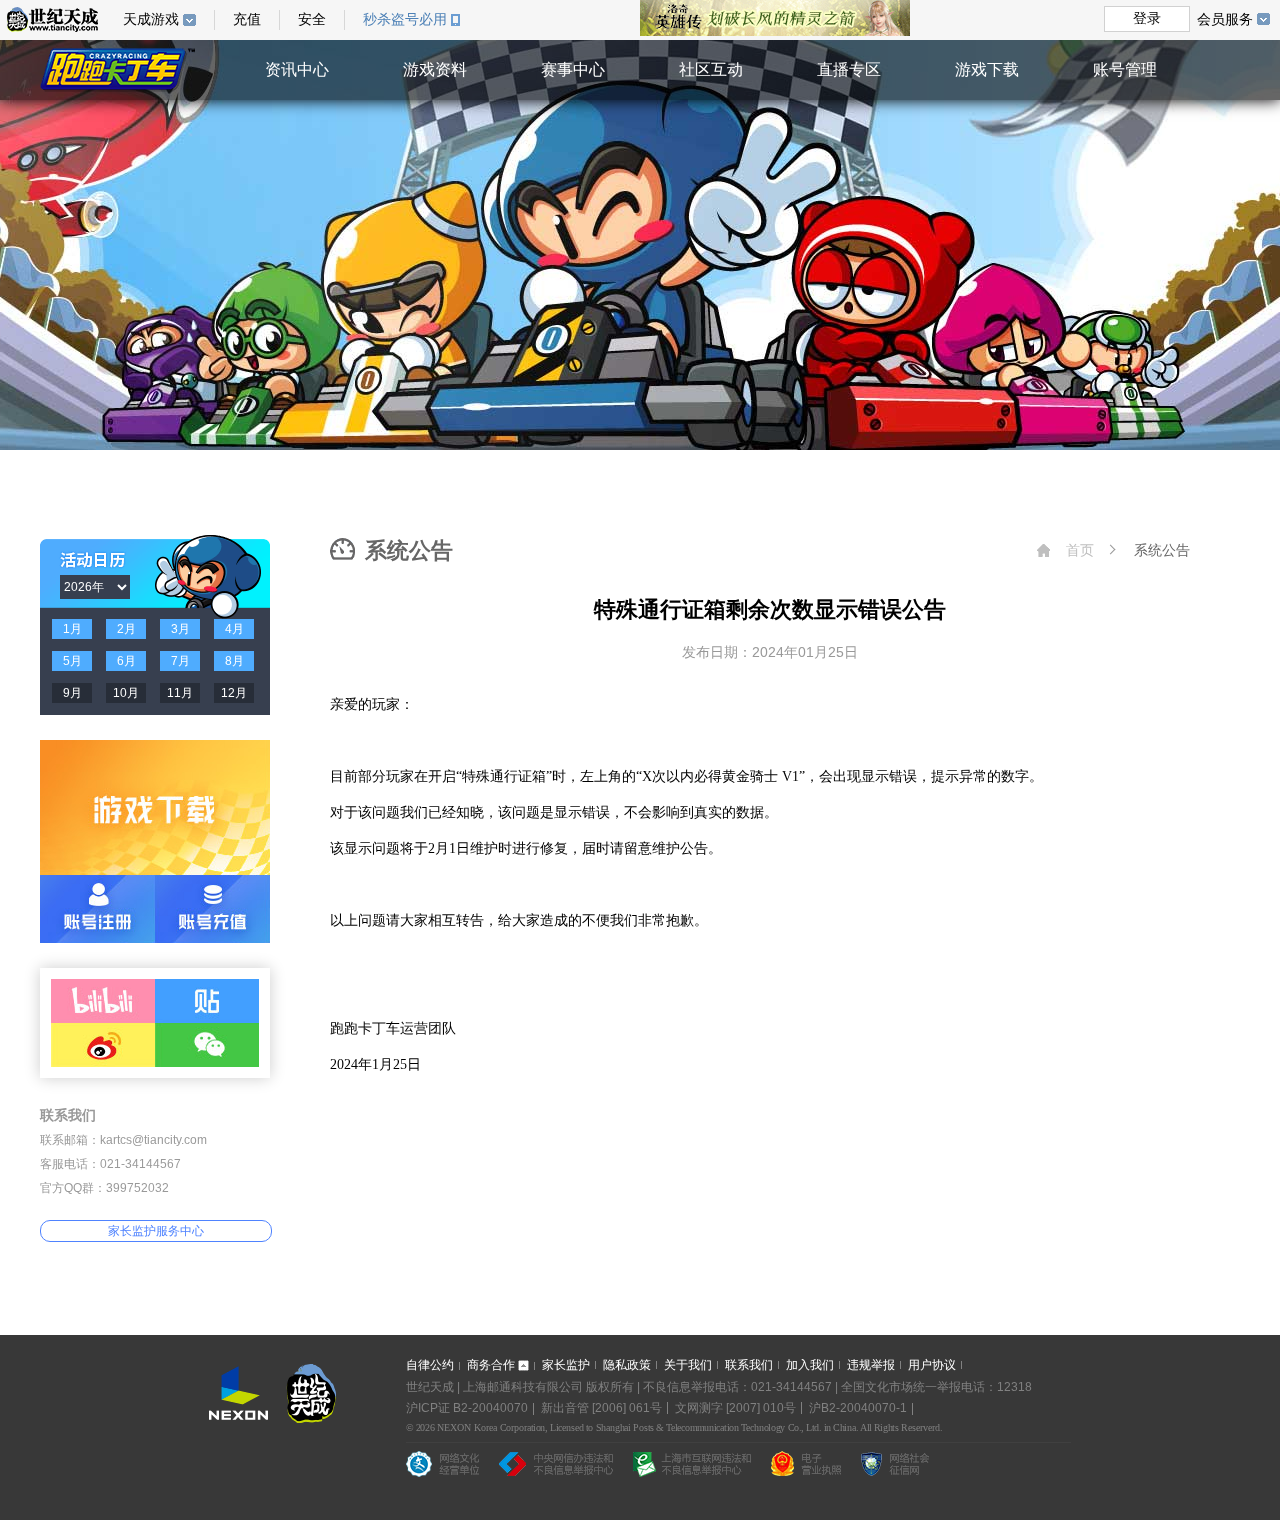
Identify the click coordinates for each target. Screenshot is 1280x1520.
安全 (312, 19)
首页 (1080, 550)
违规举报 (871, 1365)
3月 (180, 629)
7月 (180, 661)
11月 (180, 693)
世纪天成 (52, 19)
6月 (126, 661)
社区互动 (711, 69)
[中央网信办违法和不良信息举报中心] (556, 1464)
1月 (72, 629)
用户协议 (932, 1365)
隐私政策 (627, 1365)
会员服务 (1225, 19)
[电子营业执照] (806, 1464)
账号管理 (1125, 69)
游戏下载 (987, 69)
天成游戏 (151, 19)
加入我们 (810, 1365)
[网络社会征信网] (895, 1464)
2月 (126, 629)
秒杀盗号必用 (405, 19)
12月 (234, 693)
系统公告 (1162, 550)
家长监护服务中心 (156, 1231)
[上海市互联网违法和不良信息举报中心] (692, 1464)
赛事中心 (573, 69)
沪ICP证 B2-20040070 (467, 1408)
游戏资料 (435, 69)
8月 (234, 661)
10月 (126, 693)
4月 (234, 629)
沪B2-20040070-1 (858, 1408)
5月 (72, 661)
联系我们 (749, 1365)
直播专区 (849, 69)
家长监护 (566, 1365)
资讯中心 (297, 69)
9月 (72, 693)
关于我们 (688, 1365)
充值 (247, 19)
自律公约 (430, 1365)
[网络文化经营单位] (442, 1464)
